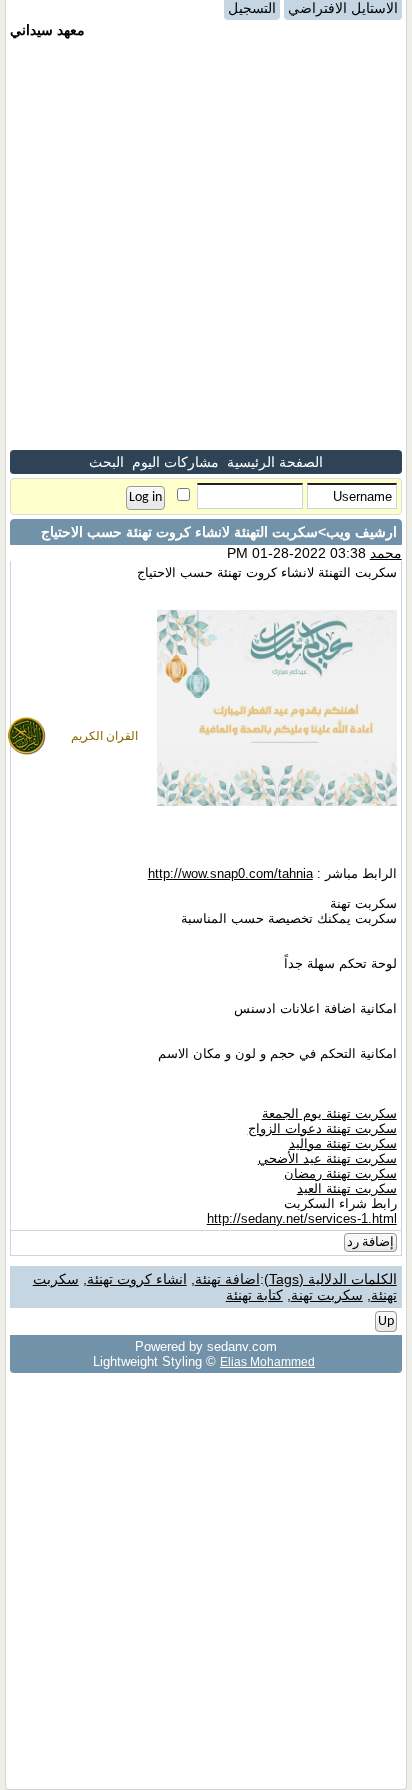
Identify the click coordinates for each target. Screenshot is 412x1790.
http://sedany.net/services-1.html (302, 1218)
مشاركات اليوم (175, 462)
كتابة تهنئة (254, 1295)
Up (386, 1321)
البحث (106, 462)
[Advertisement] (206, 244)
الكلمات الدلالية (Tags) (330, 1279)
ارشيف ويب (361, 532)
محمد (386, 553)
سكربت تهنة (327, 1295)
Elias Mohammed (267, 1361)
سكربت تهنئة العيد (347, 1188)
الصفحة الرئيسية (275, 462)
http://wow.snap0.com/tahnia (230, 873)
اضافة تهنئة (227, 1279)
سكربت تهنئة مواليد (343, 1143)
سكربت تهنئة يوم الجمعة (329, 1113)
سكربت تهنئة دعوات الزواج (322, 1128)
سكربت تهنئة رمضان (340, 1173)
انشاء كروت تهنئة (137, 1279)
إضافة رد (370, 1242)
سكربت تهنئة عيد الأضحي (327, 1158)
